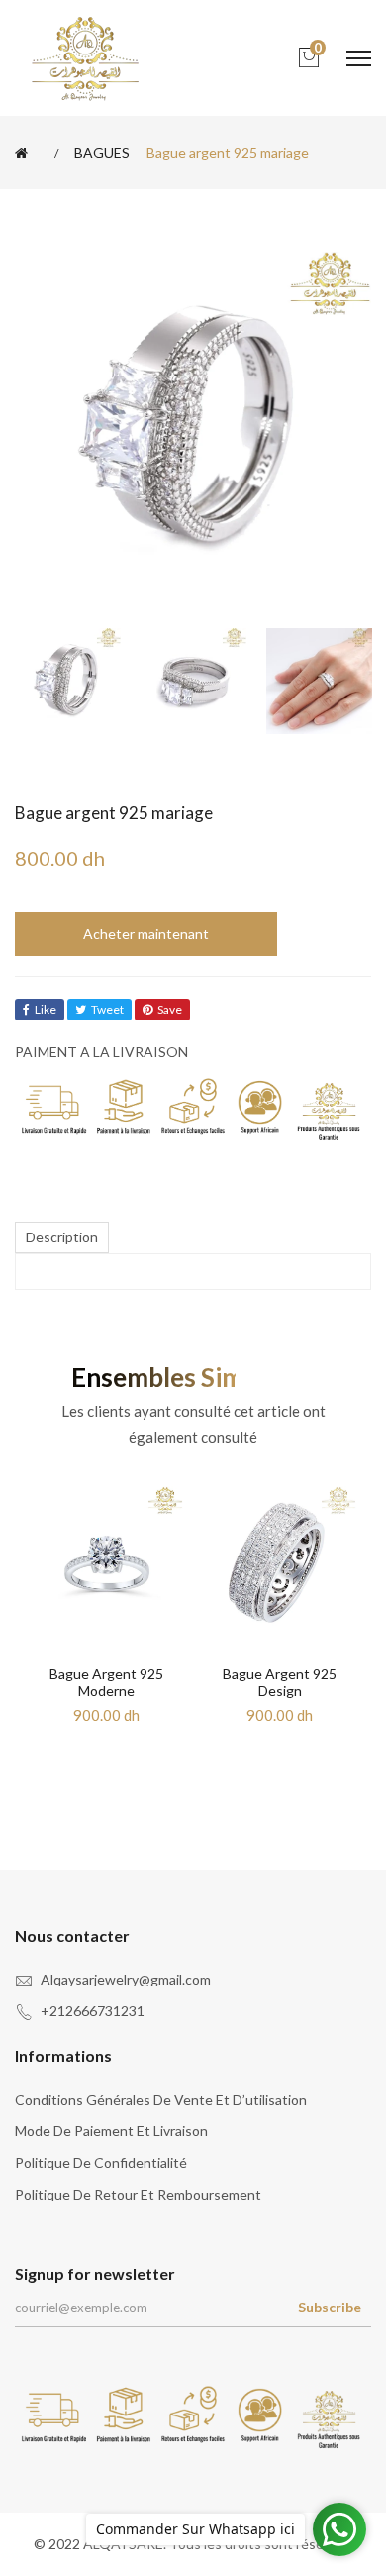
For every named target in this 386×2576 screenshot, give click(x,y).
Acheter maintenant (146, 934)
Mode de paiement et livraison (111, 2131)
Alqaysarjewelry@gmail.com (126, 1979)
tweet (107, 1009)
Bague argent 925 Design (280, 1682)
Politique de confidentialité (101, 2162)
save (170, 1009)
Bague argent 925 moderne (106, 1682)
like (46, 1009)
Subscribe (330, 2307)
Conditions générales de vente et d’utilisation (161, 2100)
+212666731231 (93, 2011)
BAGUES (102, 153)
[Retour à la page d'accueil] (25, 153)
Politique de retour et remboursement (138, 2194)
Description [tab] (62, 1237)
